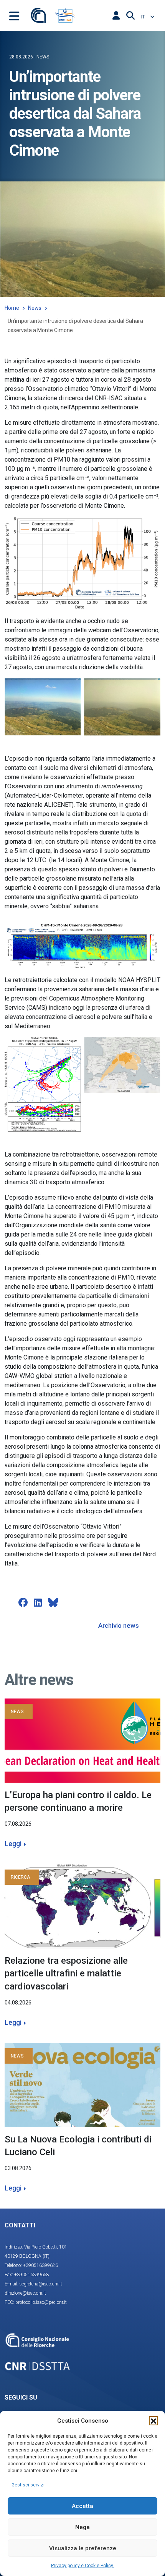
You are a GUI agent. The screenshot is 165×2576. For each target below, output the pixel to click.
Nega (82, 2527)
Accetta (82, 2506)
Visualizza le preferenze (83, 2548)
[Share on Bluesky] (53, 1602)
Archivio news (119, 1625)
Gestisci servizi (28, 2485)
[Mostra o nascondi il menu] (14, 15)
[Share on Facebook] (23, 1602)
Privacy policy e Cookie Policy (83, 2566)
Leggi (13, 1844)
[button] (153, 2421)
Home (12, 308)
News (35, 308)
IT (144, 17)
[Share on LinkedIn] (38, 1602)
